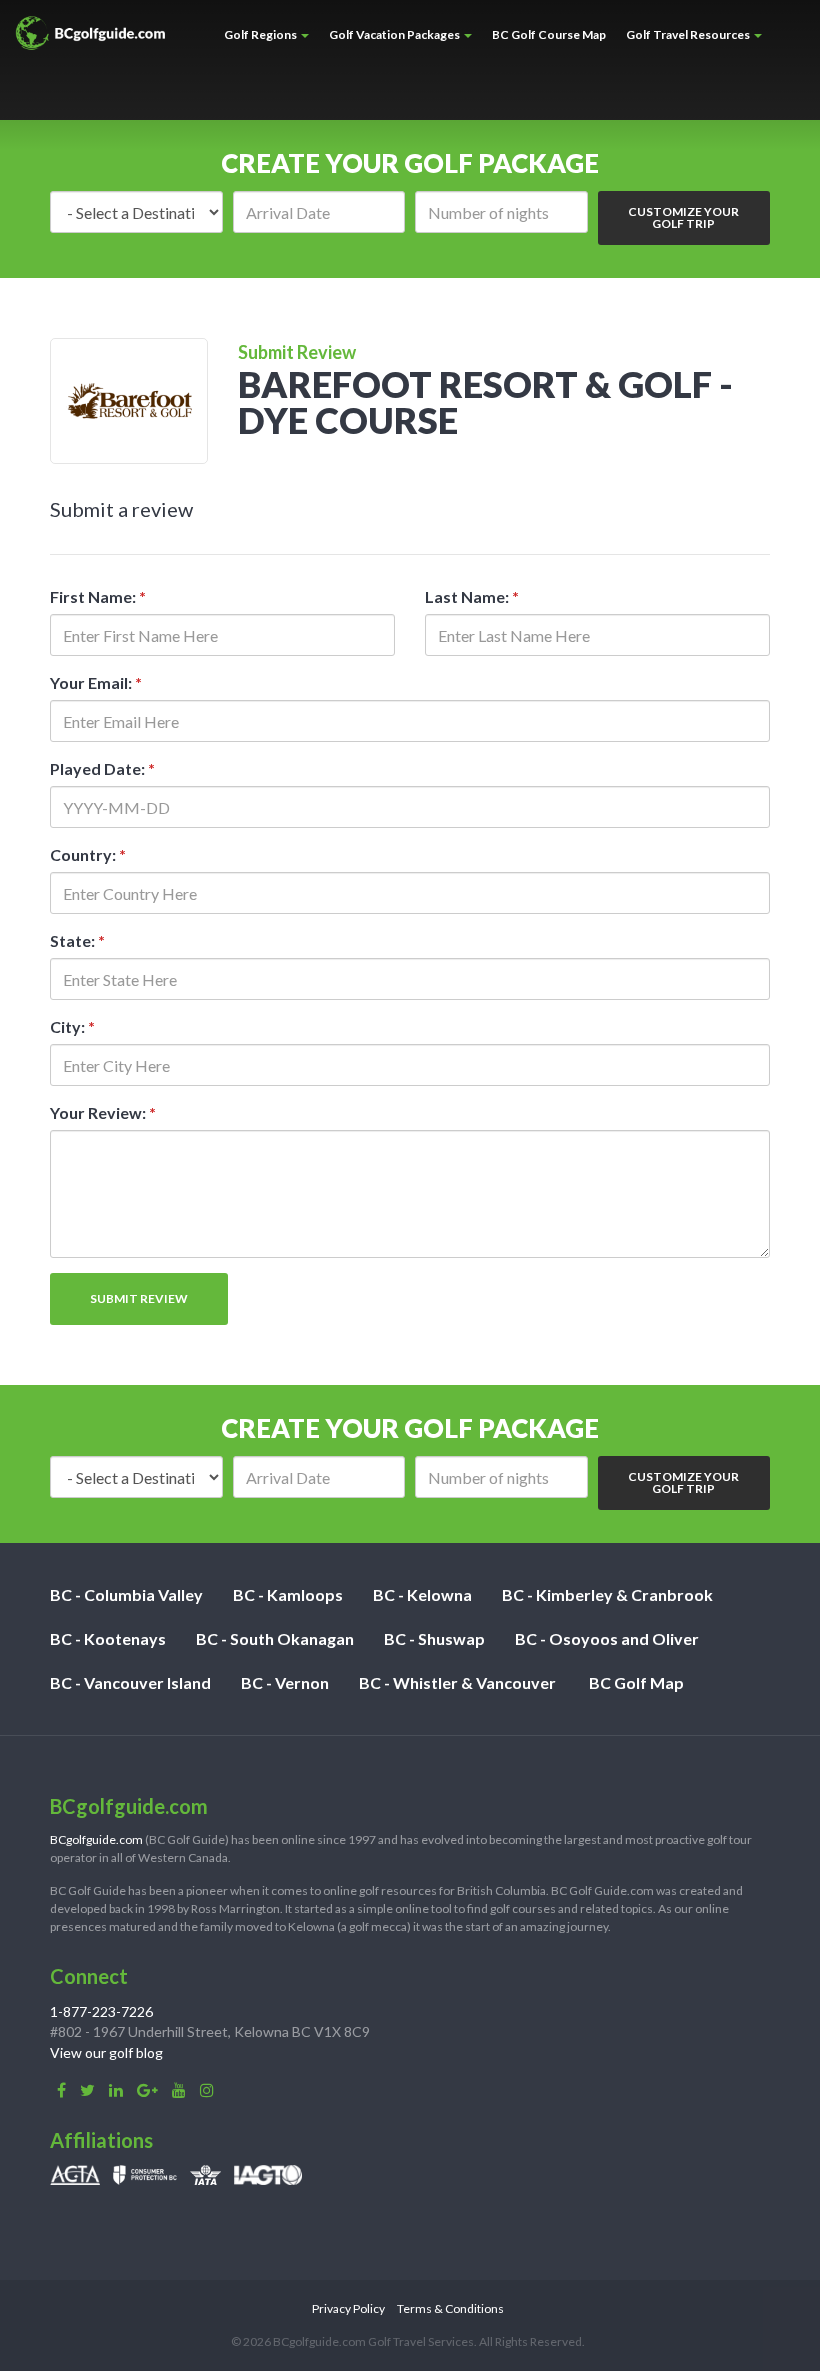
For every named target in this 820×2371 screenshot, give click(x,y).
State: (77, 940)
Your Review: (103, 1112)
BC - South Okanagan (275, 1638)
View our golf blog (106, 2052)
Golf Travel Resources (689, 34)
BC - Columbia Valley (126, 1594)
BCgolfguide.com (96, 1839)
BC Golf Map (636, 1682)
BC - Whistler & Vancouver (457, 1682)
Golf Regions (261, 34)
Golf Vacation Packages (395, 34)
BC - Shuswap (434, 1638)
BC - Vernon (285, 1682)
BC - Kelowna (422, 1594)
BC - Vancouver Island (130, 1682)
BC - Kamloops (288, 1594)
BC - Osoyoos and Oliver (607, 1638)
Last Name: (472, 596)
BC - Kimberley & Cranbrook (607, 1594)
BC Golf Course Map (549, 34)
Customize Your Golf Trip (683, 217)
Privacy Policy (348, 2308)
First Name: (98, 596)
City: (72, 1026)
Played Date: (102, 768)
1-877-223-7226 (101, 2011)
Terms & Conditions (450, 2308)
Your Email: (96, 682)
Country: (88, 854)
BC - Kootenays (108, 1638)
